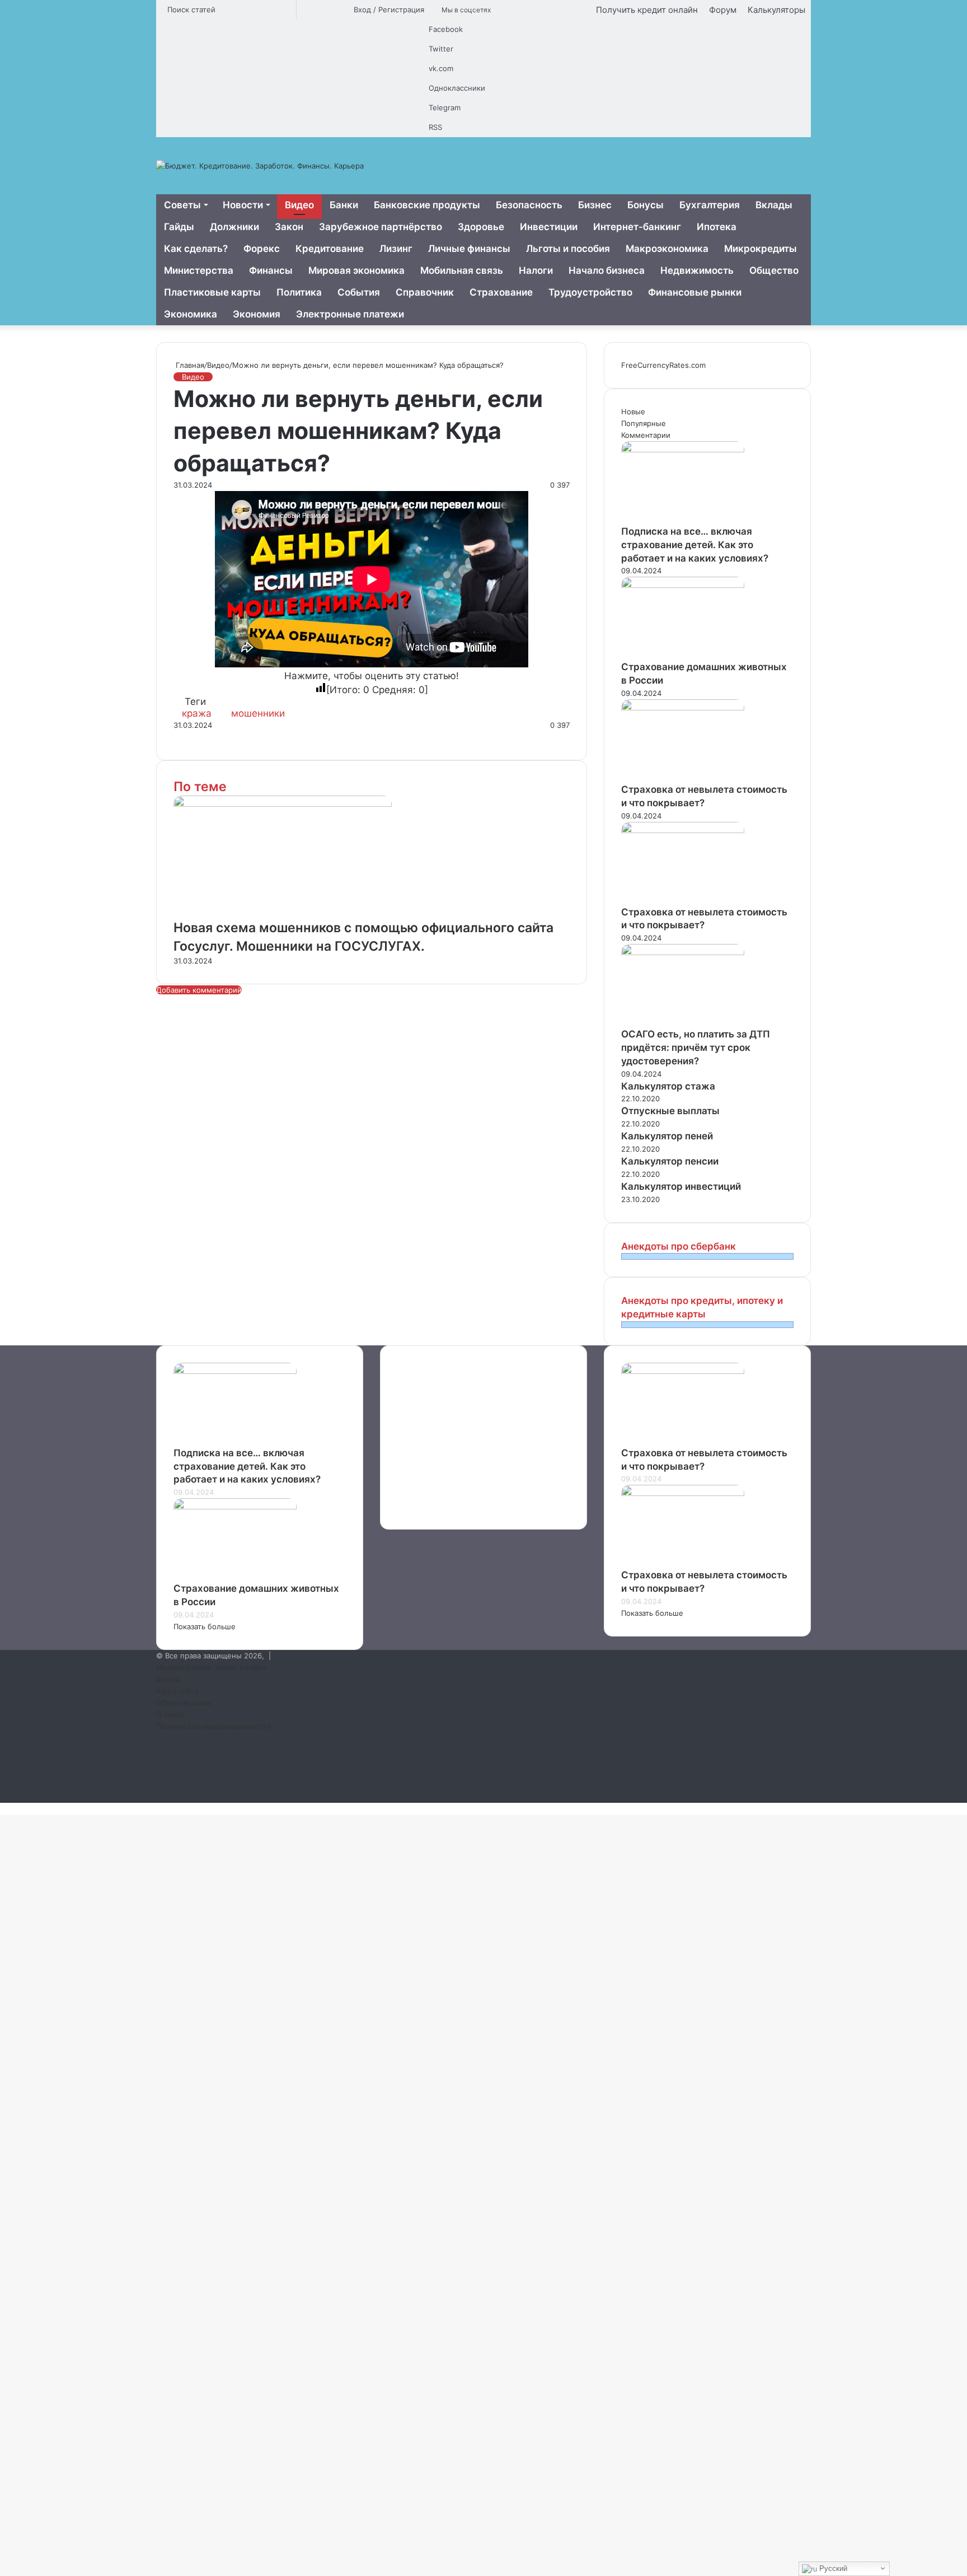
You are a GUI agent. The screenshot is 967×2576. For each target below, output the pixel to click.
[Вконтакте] (186, 737)
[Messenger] (193, 737)
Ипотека (717, 227)
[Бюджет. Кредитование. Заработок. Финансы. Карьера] (260, 166)
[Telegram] (199, 737)
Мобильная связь (462, 270)
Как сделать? (196, 249)
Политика (299, 292)
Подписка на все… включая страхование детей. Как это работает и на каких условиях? (695, 545)
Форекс (262, 249)
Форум (723, 10)
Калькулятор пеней (667, 1136)
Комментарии (646, 435)
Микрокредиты (761, 249)
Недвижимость (697, 270)
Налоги (536, 270)
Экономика (191, 314)
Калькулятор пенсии (670, 1161)
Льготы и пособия (568, 249)
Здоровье (481, 227)
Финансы (271, 270)
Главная (189, 365)
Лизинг (396, 249)
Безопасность (529, 205)
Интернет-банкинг (637, 227)
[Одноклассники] (188, 737)
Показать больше (205, 1626)
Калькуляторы (776, 10)
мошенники (258, 713)
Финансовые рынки (695, 292)
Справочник (425, 292)
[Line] (204, 737)
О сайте (170, 1714)
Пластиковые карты (212, 292)
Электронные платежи (350, 314)
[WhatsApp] (197, 737)
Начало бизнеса (607, 270)
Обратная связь (184, 1703)
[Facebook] (175, 737)
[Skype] (190, 737)
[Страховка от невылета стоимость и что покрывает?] (683, 708)
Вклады (774, 205)
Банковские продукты (427, 205)
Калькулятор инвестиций (681, 1186)
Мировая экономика (356, 270)
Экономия (257, 314)
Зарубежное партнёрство (381, 227)
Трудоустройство (590, 292)
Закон (289, 227)
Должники (234, 227)
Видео (299, 205)
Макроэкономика (667, 249)
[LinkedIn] (179, 737)
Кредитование (330, 249)
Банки (344, 205)
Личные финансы (469, 249)
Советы (182, 205)
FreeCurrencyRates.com (663, 365)
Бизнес (595, 205)
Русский (832, 2568)
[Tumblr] (181, 737)
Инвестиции (549, 227)
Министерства (199, 270)
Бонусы (646, 205)
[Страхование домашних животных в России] (683, 585)
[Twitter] (177, 737)
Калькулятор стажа (668, 1086)
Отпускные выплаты (670, 1111)
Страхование (501, 292)
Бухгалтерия (710, 205)
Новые (633, 412)
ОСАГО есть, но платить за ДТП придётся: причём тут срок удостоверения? (696, 1048)
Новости (243, 205)
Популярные (644, 423)
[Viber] (201, 737)
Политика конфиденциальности (213, 1726)
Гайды (179, 227)
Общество (774, 270)
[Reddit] (184, 737)
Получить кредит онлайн (647, 10)
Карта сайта (177, 1691)
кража (197, 713)
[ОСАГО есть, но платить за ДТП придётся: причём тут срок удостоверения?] (683, 952)
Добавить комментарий (199, 990)
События (359, 292)
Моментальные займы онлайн (211, 1667)
